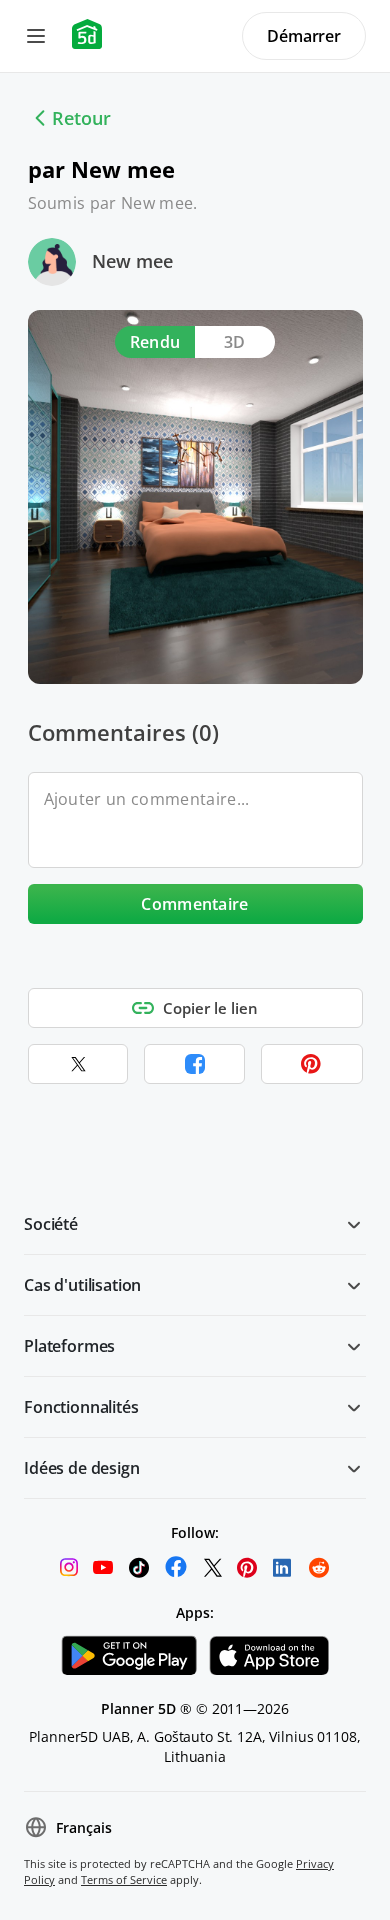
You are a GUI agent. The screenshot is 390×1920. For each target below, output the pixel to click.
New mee (132, 261)
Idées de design (82, 1468)
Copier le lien (210, 1008)
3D (235, 342)
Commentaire (195, 904)
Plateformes (69, 1346)
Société (51, 1224)
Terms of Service (124, 1879)
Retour (81, 118)
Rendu (155, 342)
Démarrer (304, 36)
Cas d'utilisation (82, 1285)
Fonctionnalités (81, 1407)
